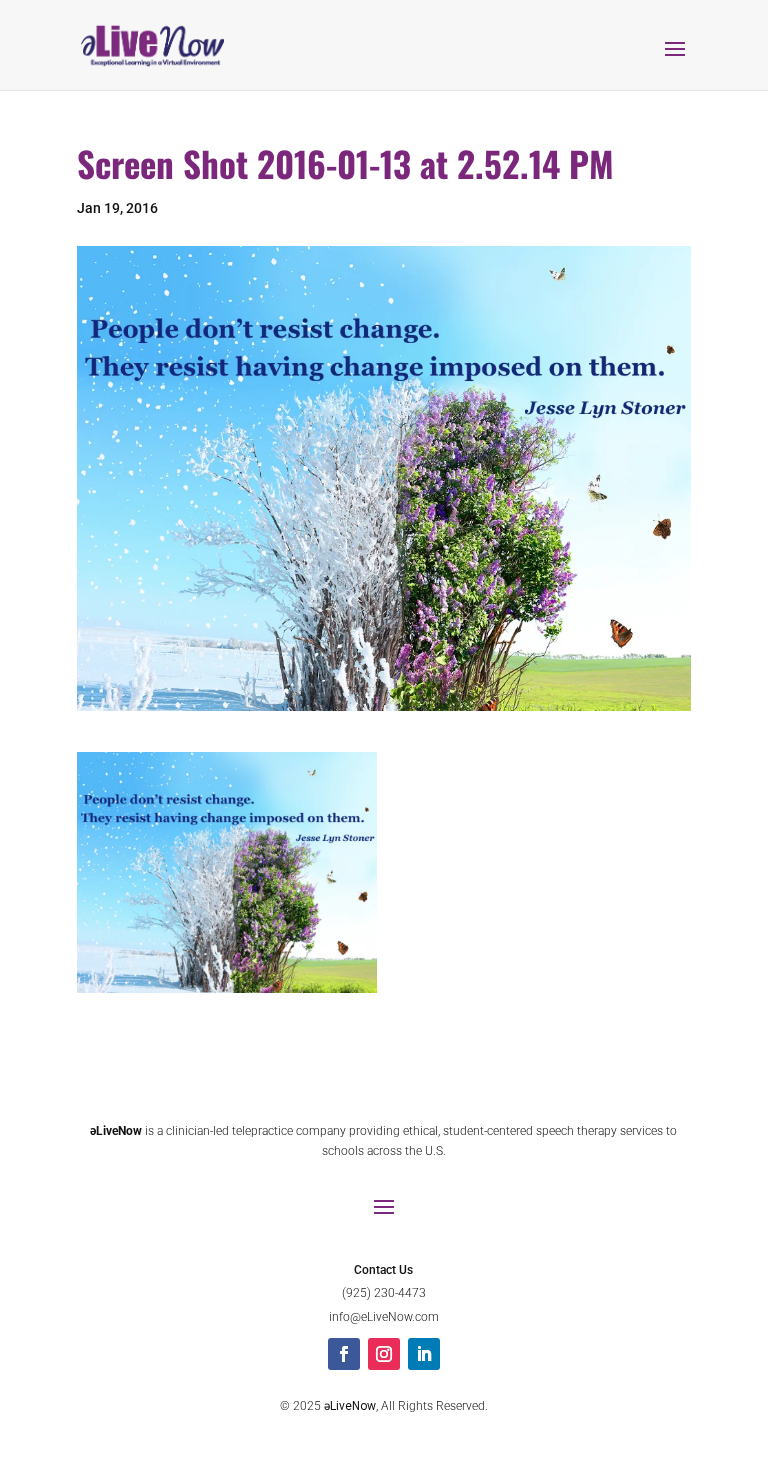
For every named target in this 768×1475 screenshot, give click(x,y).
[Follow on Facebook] (344, 1354)
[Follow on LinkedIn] (424, 1354)
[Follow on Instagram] (384, 1354)
